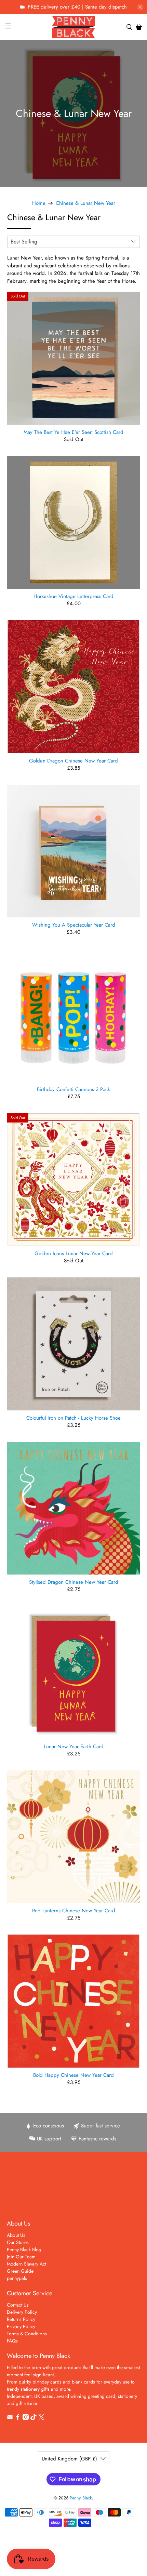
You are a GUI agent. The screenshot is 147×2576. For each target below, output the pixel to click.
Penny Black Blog (24, 2249)
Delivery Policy (22, 2312)
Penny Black (81, 2498)
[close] (140, 7)
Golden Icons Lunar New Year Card (74, 1253)
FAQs (12, 2341)
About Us (16, 2235)
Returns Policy (21, 2319)
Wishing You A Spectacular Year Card (74, 925)
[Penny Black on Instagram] (26, 2418)
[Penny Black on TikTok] (34, 2418)
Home (39, 203)
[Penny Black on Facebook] (18, 2418)
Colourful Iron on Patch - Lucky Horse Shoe (73, 1418)
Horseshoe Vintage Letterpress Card (73, 596)
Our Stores (18, 2242)
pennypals (17, 2278)
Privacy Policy (21, 2326)
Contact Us (18, 2305)
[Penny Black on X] (41, 2418)
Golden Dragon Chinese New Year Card (73, 760)
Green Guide (20, 2271)
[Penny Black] (74, 27)
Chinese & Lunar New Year (85, 203)
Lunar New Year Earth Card (74, 1746)
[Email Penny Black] (10, 2418)
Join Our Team (21, 2257)
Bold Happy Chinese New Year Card (73, 2075)
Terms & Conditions (27, 2334)
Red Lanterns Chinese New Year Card (74, 1910)
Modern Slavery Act (26, 2264)
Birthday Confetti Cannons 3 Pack (73, 1089)
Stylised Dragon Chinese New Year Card (74, 1582)
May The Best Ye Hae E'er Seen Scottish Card (73, 432)
